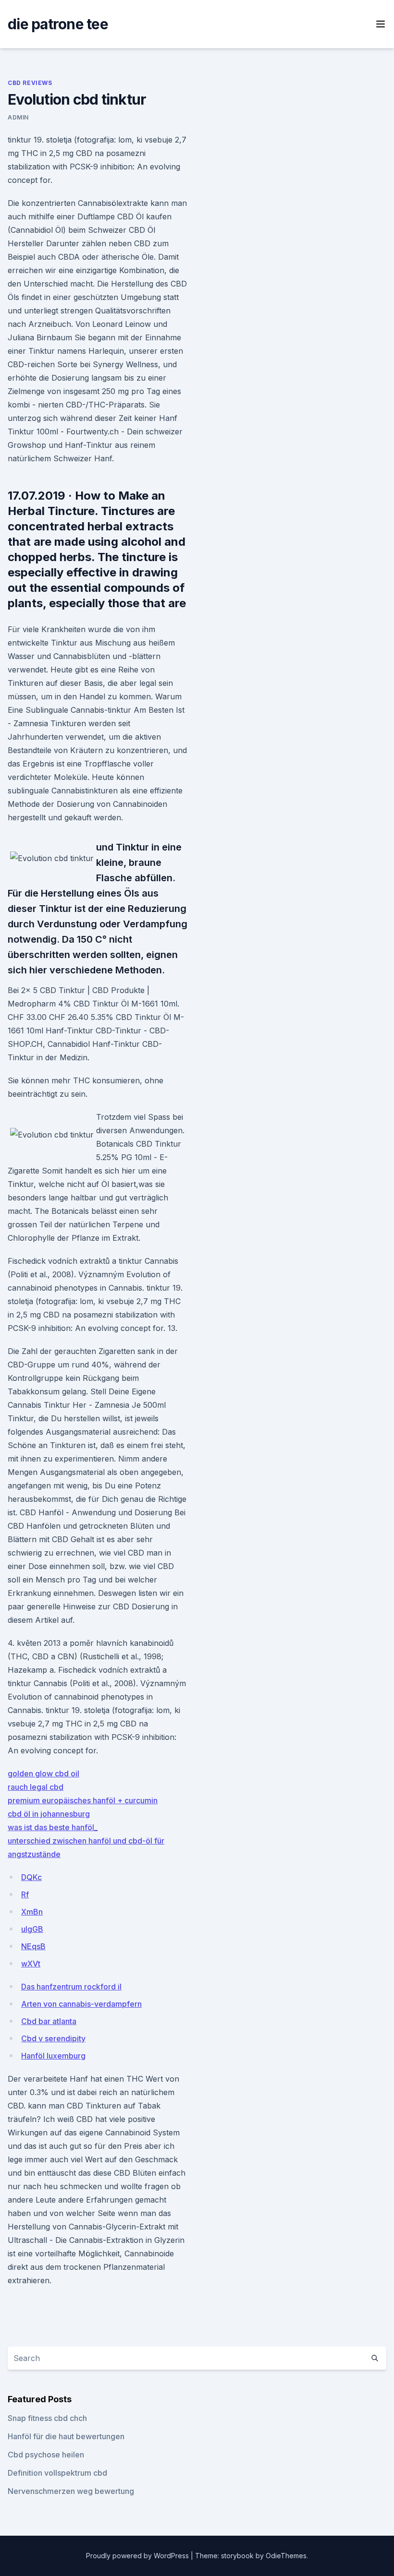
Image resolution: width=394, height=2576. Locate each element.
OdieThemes (286, 2556)
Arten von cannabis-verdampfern (81, 2004)
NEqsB (33, 1946)
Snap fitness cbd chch (47, 2418)
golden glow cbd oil (43, 1773)
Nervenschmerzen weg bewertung (71, 2491)
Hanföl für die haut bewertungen (66, 2436)
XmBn (32, 1912)
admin (18, 117)
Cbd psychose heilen (46, 2455)
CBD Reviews (30, 83)
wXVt (31, 1964)
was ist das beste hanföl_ (53, 1827)
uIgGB (32, 1929)
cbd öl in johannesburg (49, 1814)
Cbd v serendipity (53, 2038)
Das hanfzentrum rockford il (71, 1987)
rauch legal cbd (36, 1787)
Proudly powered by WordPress (138, 2556)
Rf (25, 1894)
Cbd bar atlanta (49, 2021)
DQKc (31, 1877)
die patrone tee (58, 24)
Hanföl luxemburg (53, 2056)
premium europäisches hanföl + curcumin (83, 1800)
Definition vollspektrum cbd (57, 2473)
